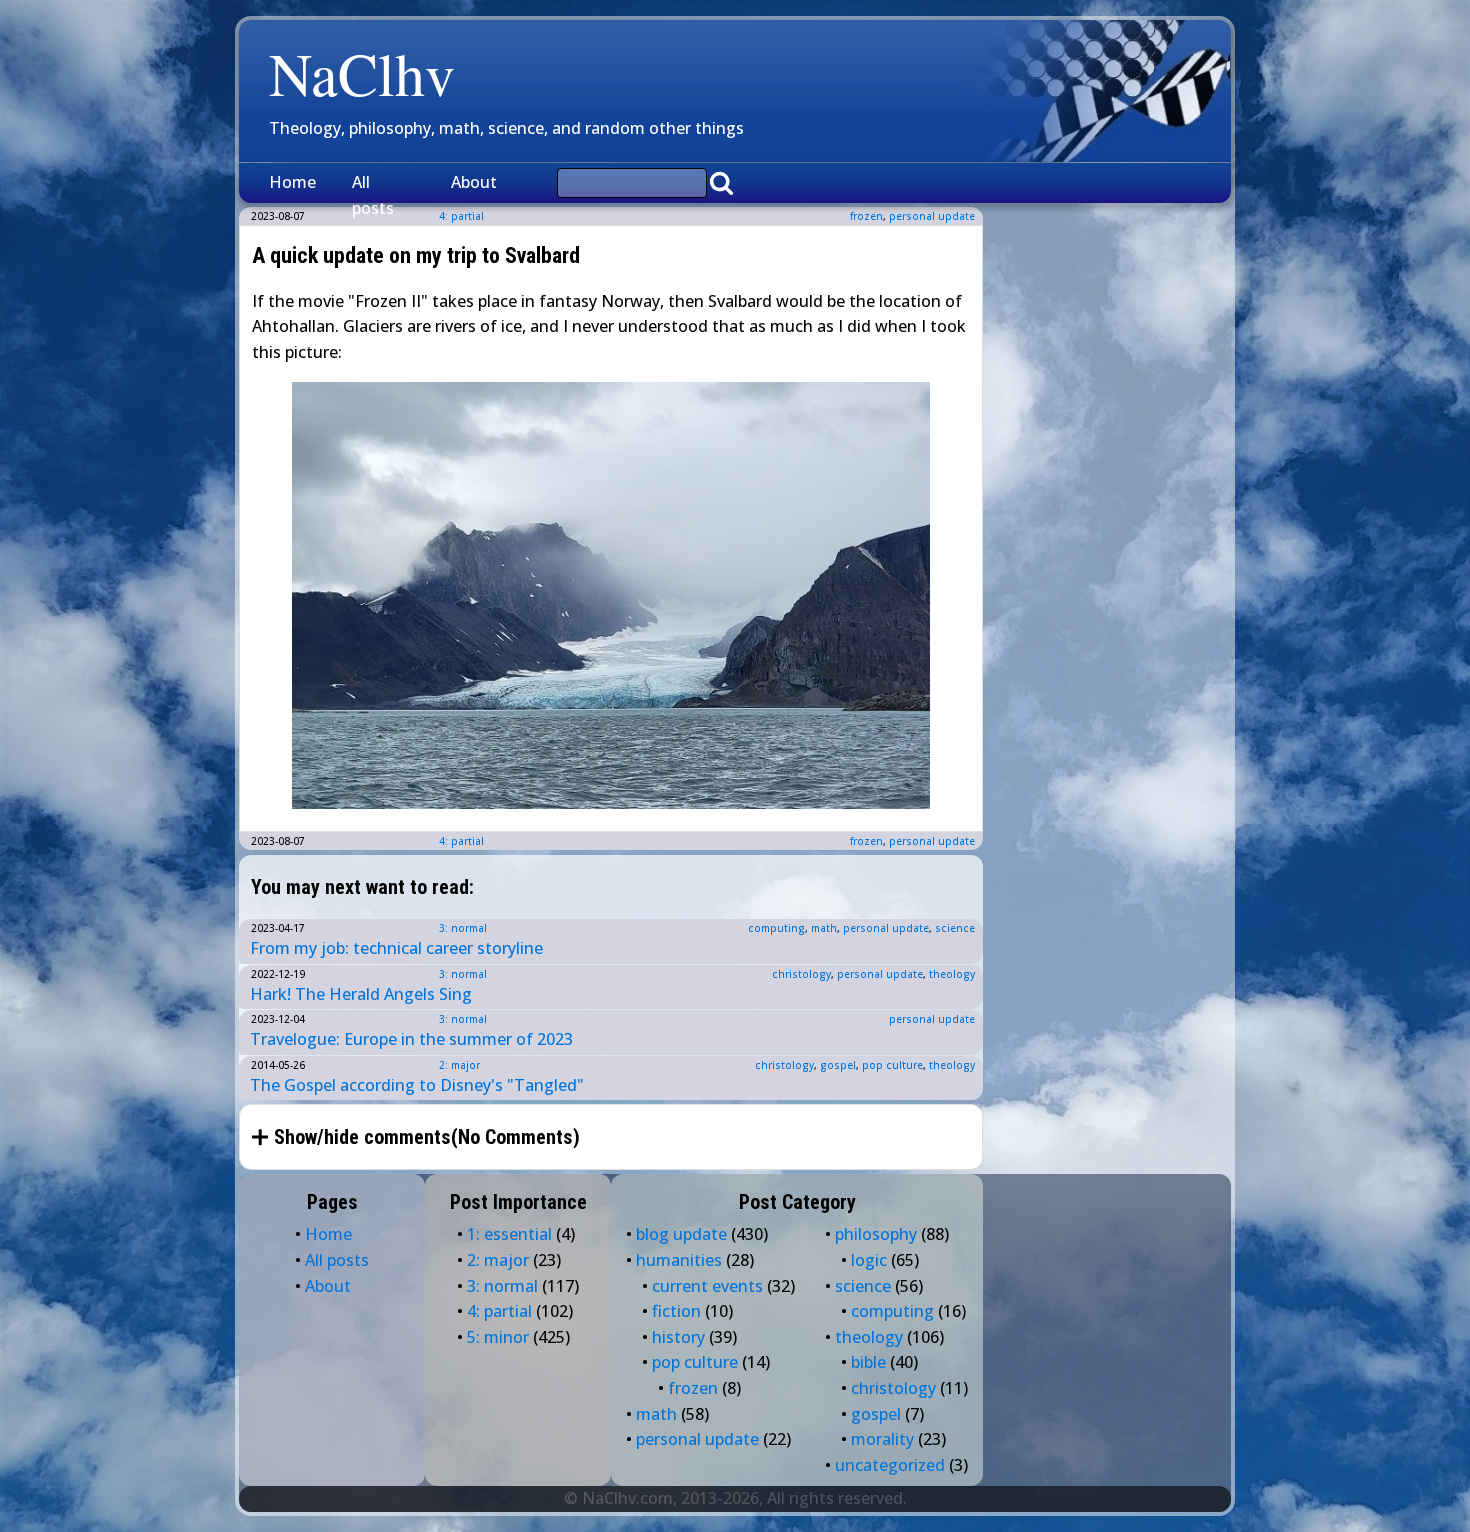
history (678, 1337)
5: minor (498, 1337)
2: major (459, 1065)
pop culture (892, 1065)
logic (869, 1260)
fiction (676, 1311)
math (824, 928)
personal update (932, 216)
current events (707, 1286)
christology (801, 974)
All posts (373, 195)
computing (776, 928)
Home (292, 182)
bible (868, 1362)
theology (952, 974)
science (955, 928)
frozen (866, 216)
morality (882, 1439)
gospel (838, 1065)
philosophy (876, 1234)
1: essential (509, 1234)
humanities (679, 1260)
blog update (681, 1234)
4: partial (461, 841)
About (474, 182)
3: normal (463, 928)
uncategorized (890, 1465)
